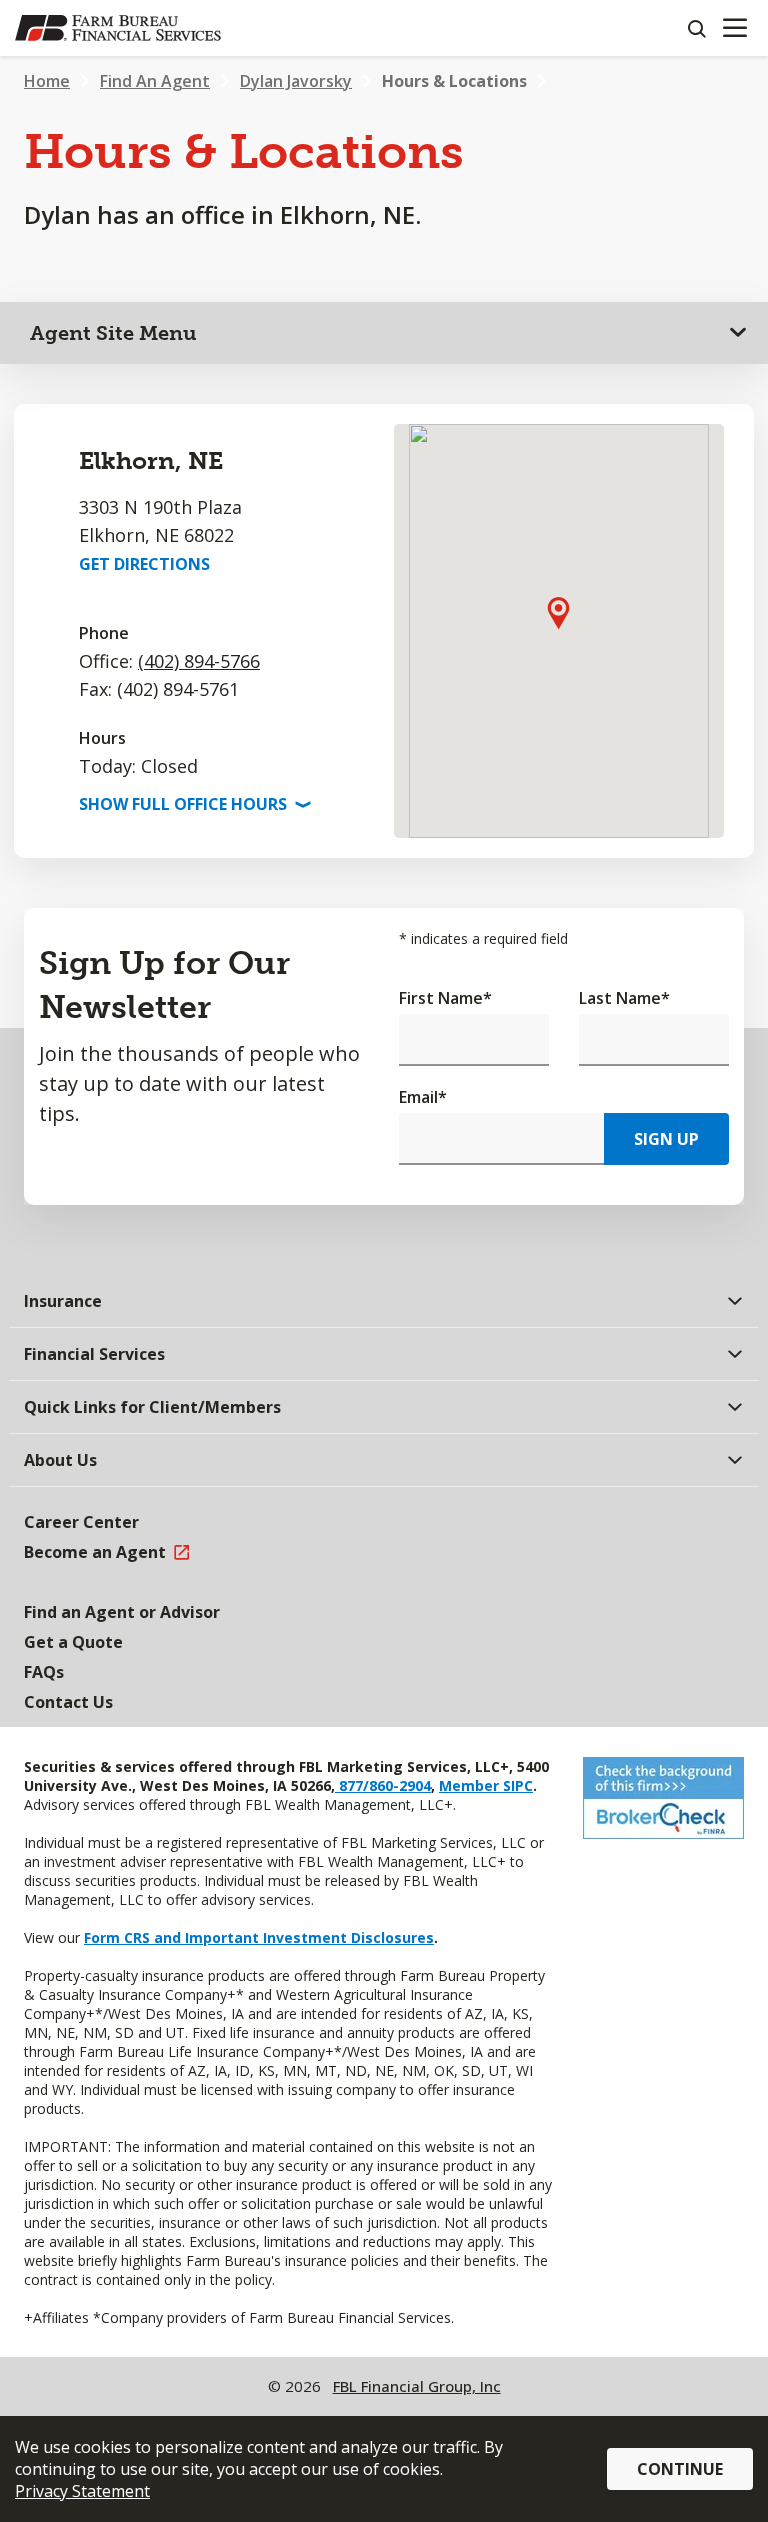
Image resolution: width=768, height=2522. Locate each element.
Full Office (193, 804)
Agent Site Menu (113, 333)
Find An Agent (155, 81)
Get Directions (144, 564)
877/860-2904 (383, 1785)
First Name (445, 998)
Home (47, 81)
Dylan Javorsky (296, 81)
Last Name (624, 998)
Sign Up (666, 1139)
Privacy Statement (82, 2491)
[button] (558, 612)
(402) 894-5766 (199, 661)
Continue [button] (680, 2469)
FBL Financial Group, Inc (417, 2386)
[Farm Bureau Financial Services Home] (118, 28)
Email (423, 1097)
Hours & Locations (454, 81)
